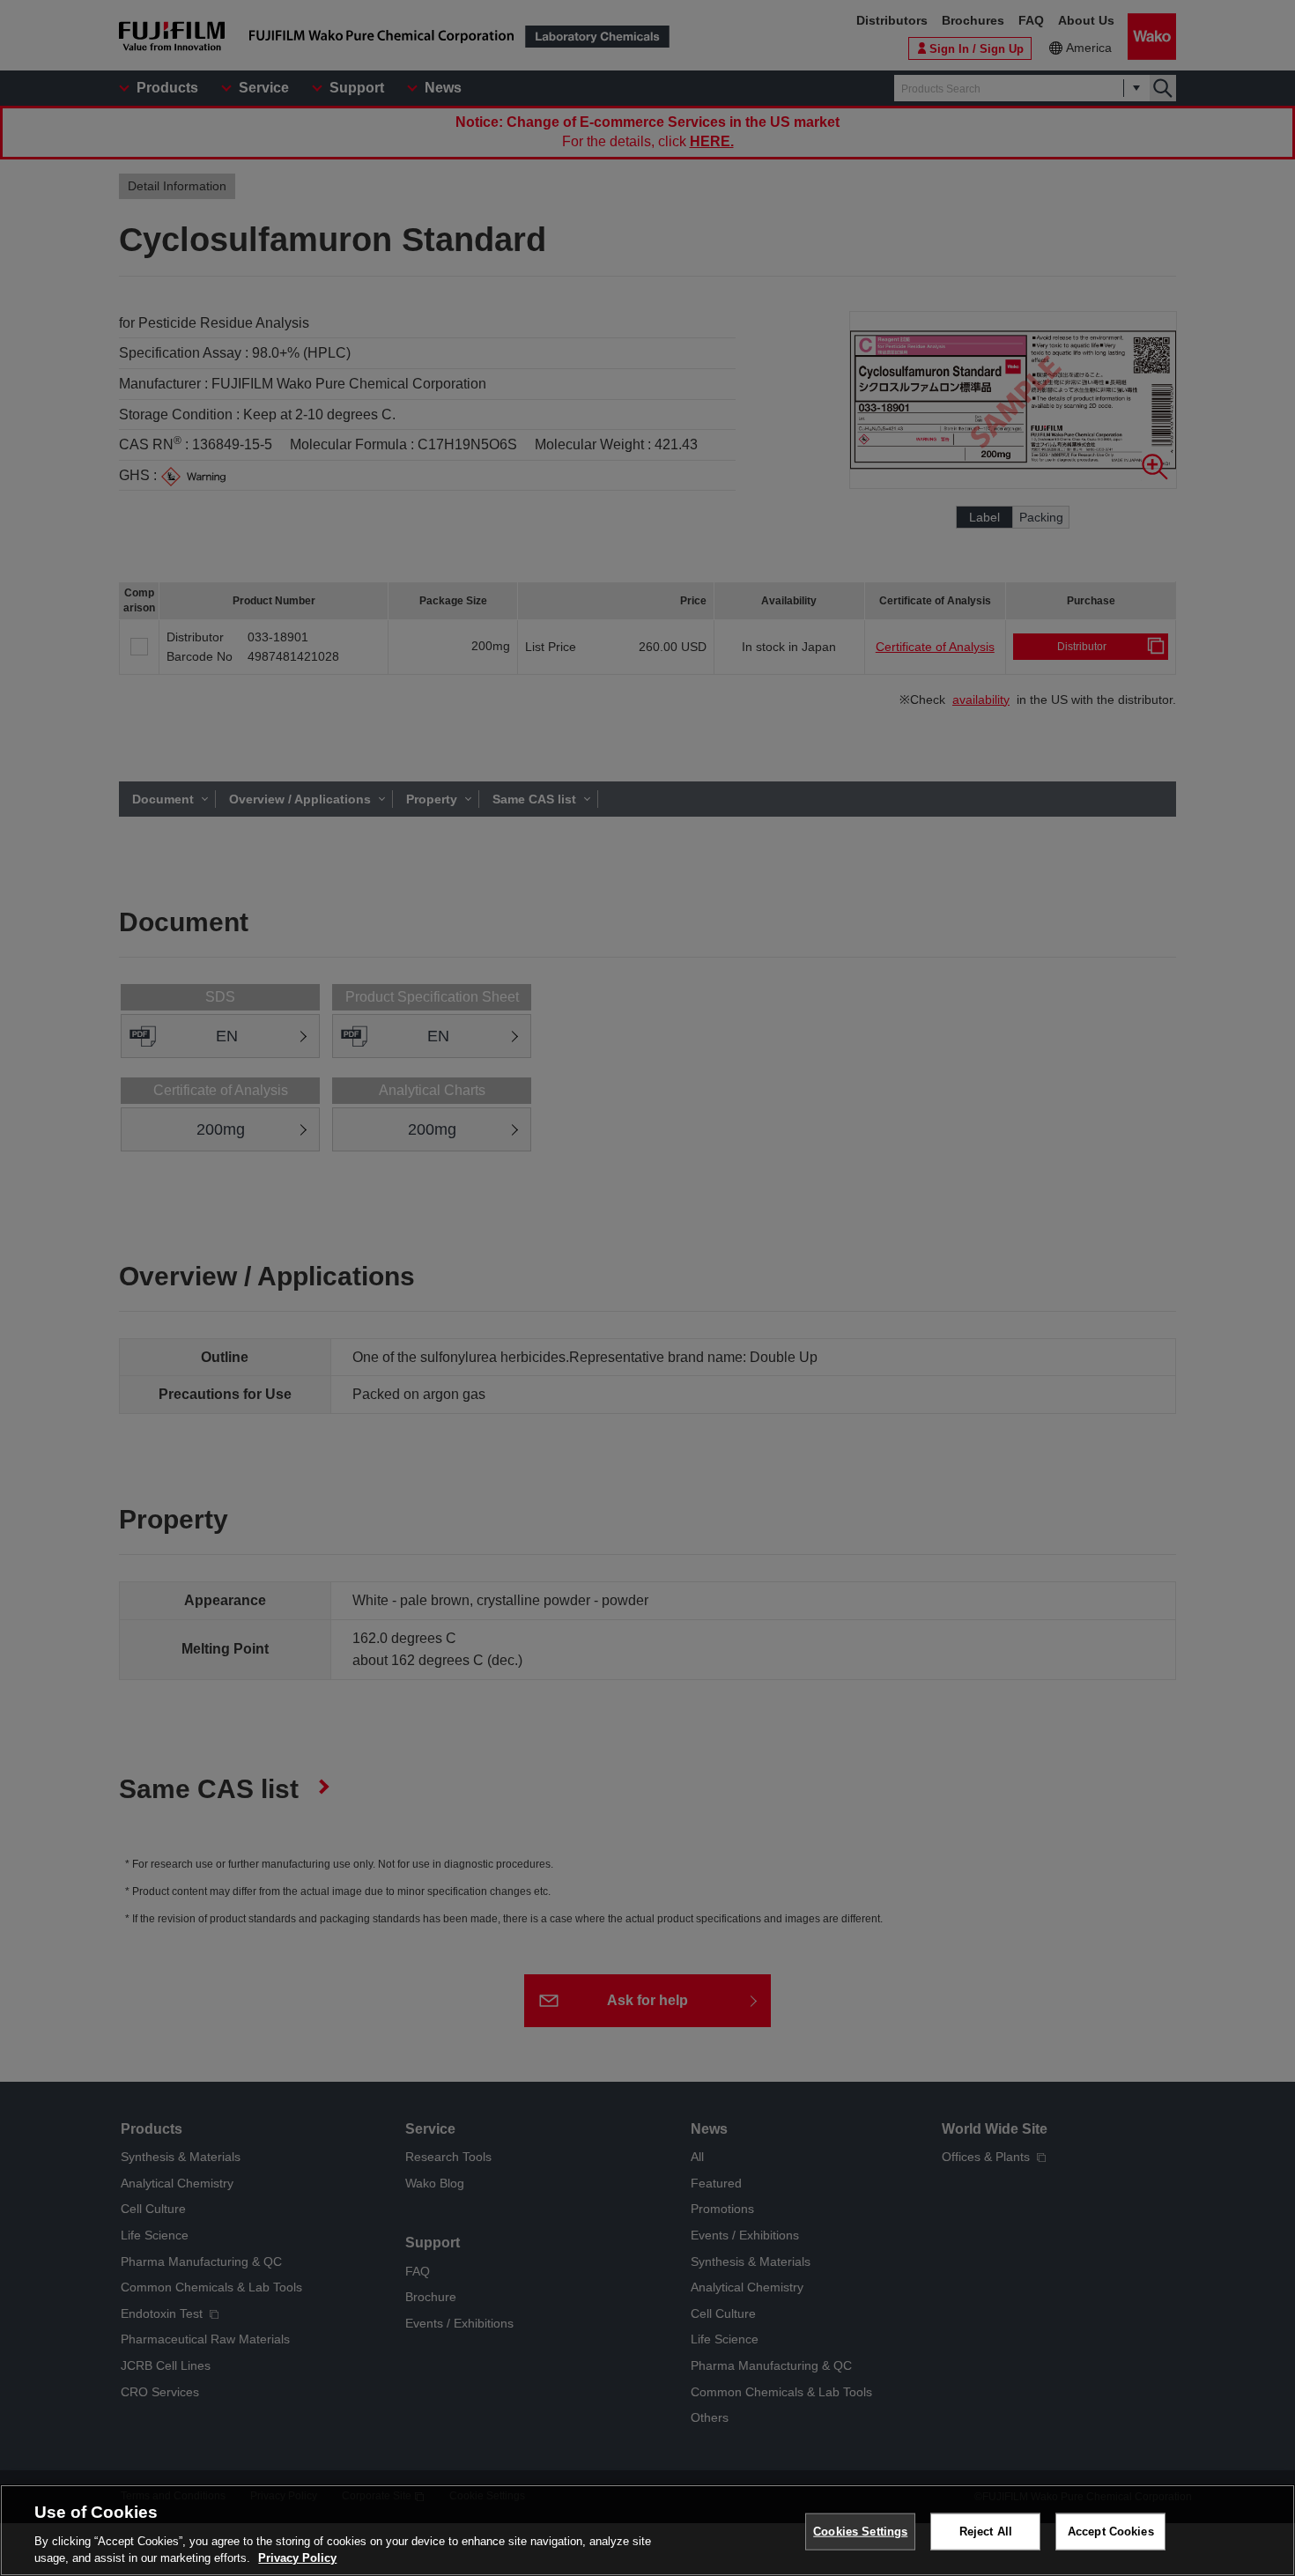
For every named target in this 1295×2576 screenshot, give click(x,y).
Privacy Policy (297, 2558)
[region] (647, 2530)
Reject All (986, 2532)
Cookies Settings (860, 2532)
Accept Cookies (1111, 2532)
